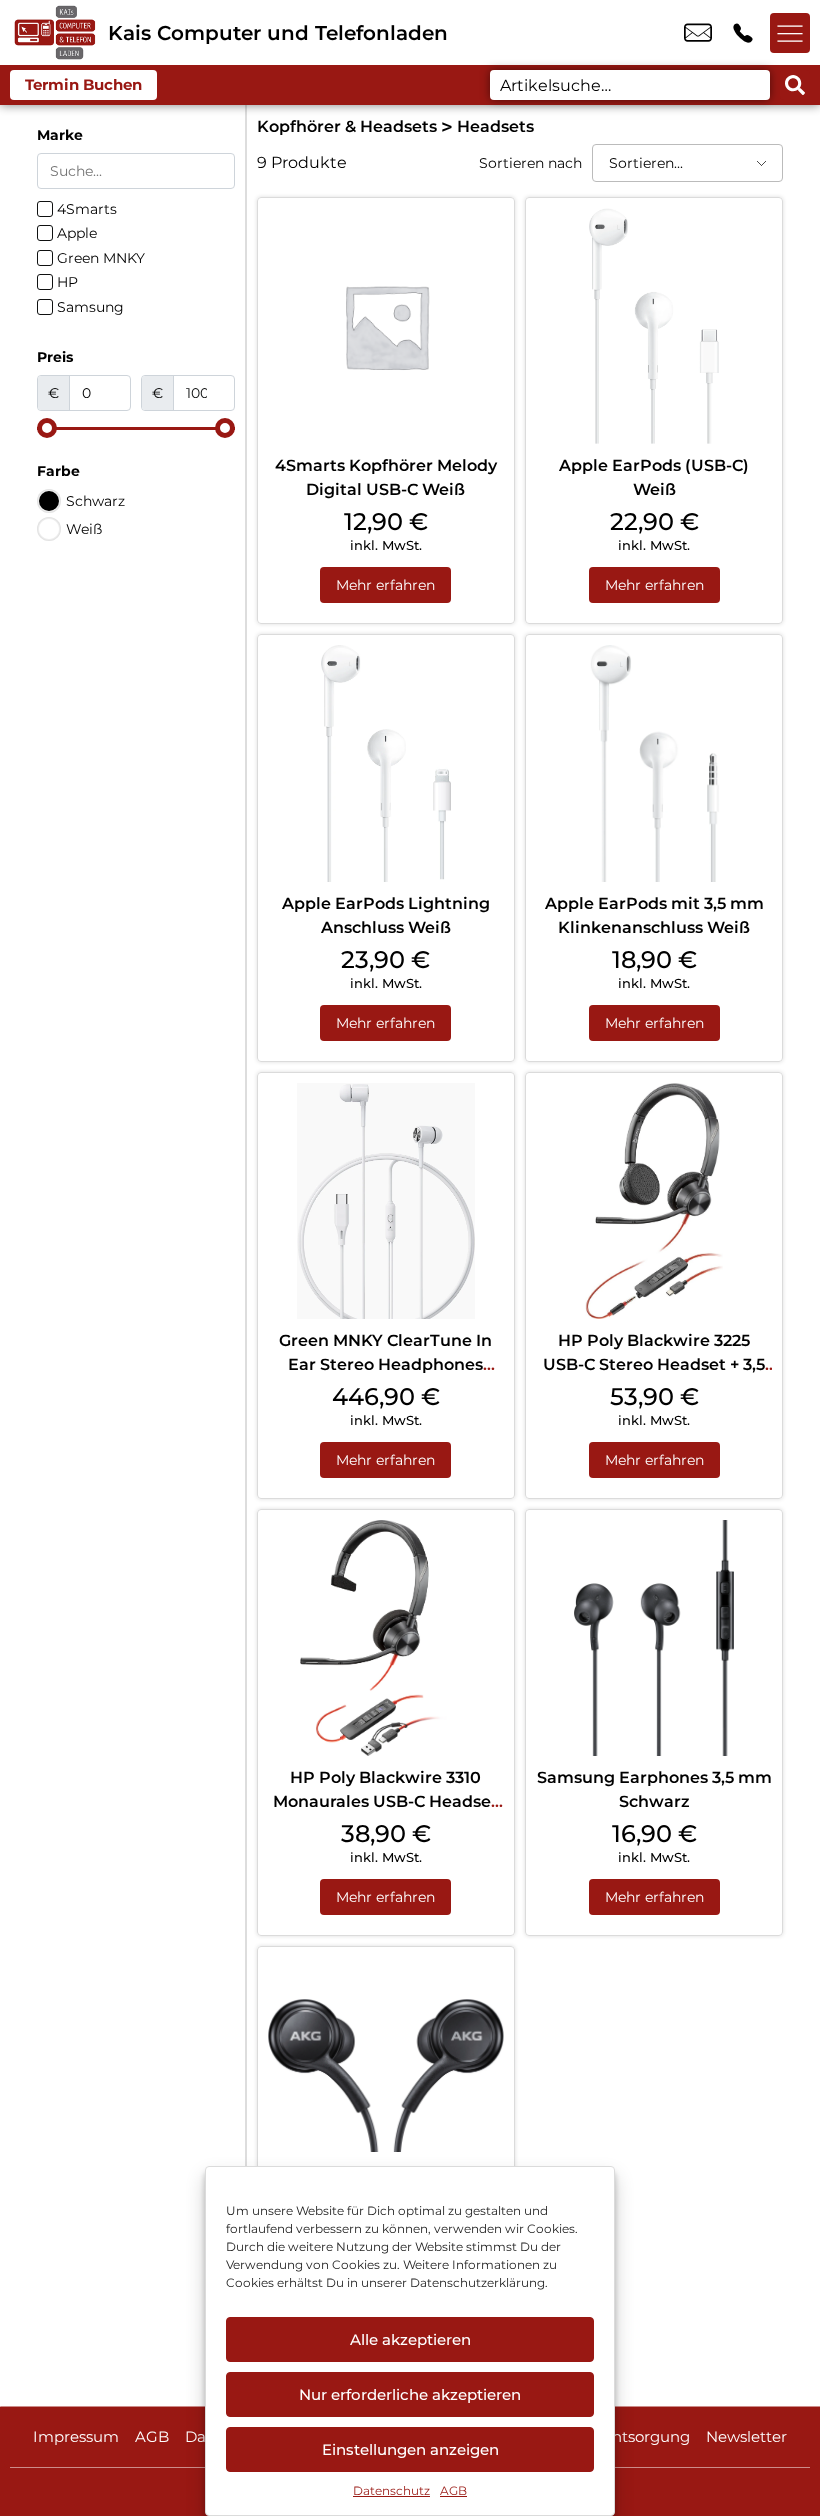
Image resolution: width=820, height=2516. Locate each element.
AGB (453, 2490)
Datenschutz (391, 2490)
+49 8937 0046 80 (743, 33)
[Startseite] (54, 32)
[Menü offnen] (790, 33)
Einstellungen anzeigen (410, 2449)
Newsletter (746, 2436)
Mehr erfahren (385, 585)
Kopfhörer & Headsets (347, 126)
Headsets (495, 126)
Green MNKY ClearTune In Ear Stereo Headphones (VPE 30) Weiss (385, 1364)
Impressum (76, 2436)
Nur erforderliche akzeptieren (410, 2394)
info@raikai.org (698, 33)
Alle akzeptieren (410, 2339)
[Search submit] (795, 85)
